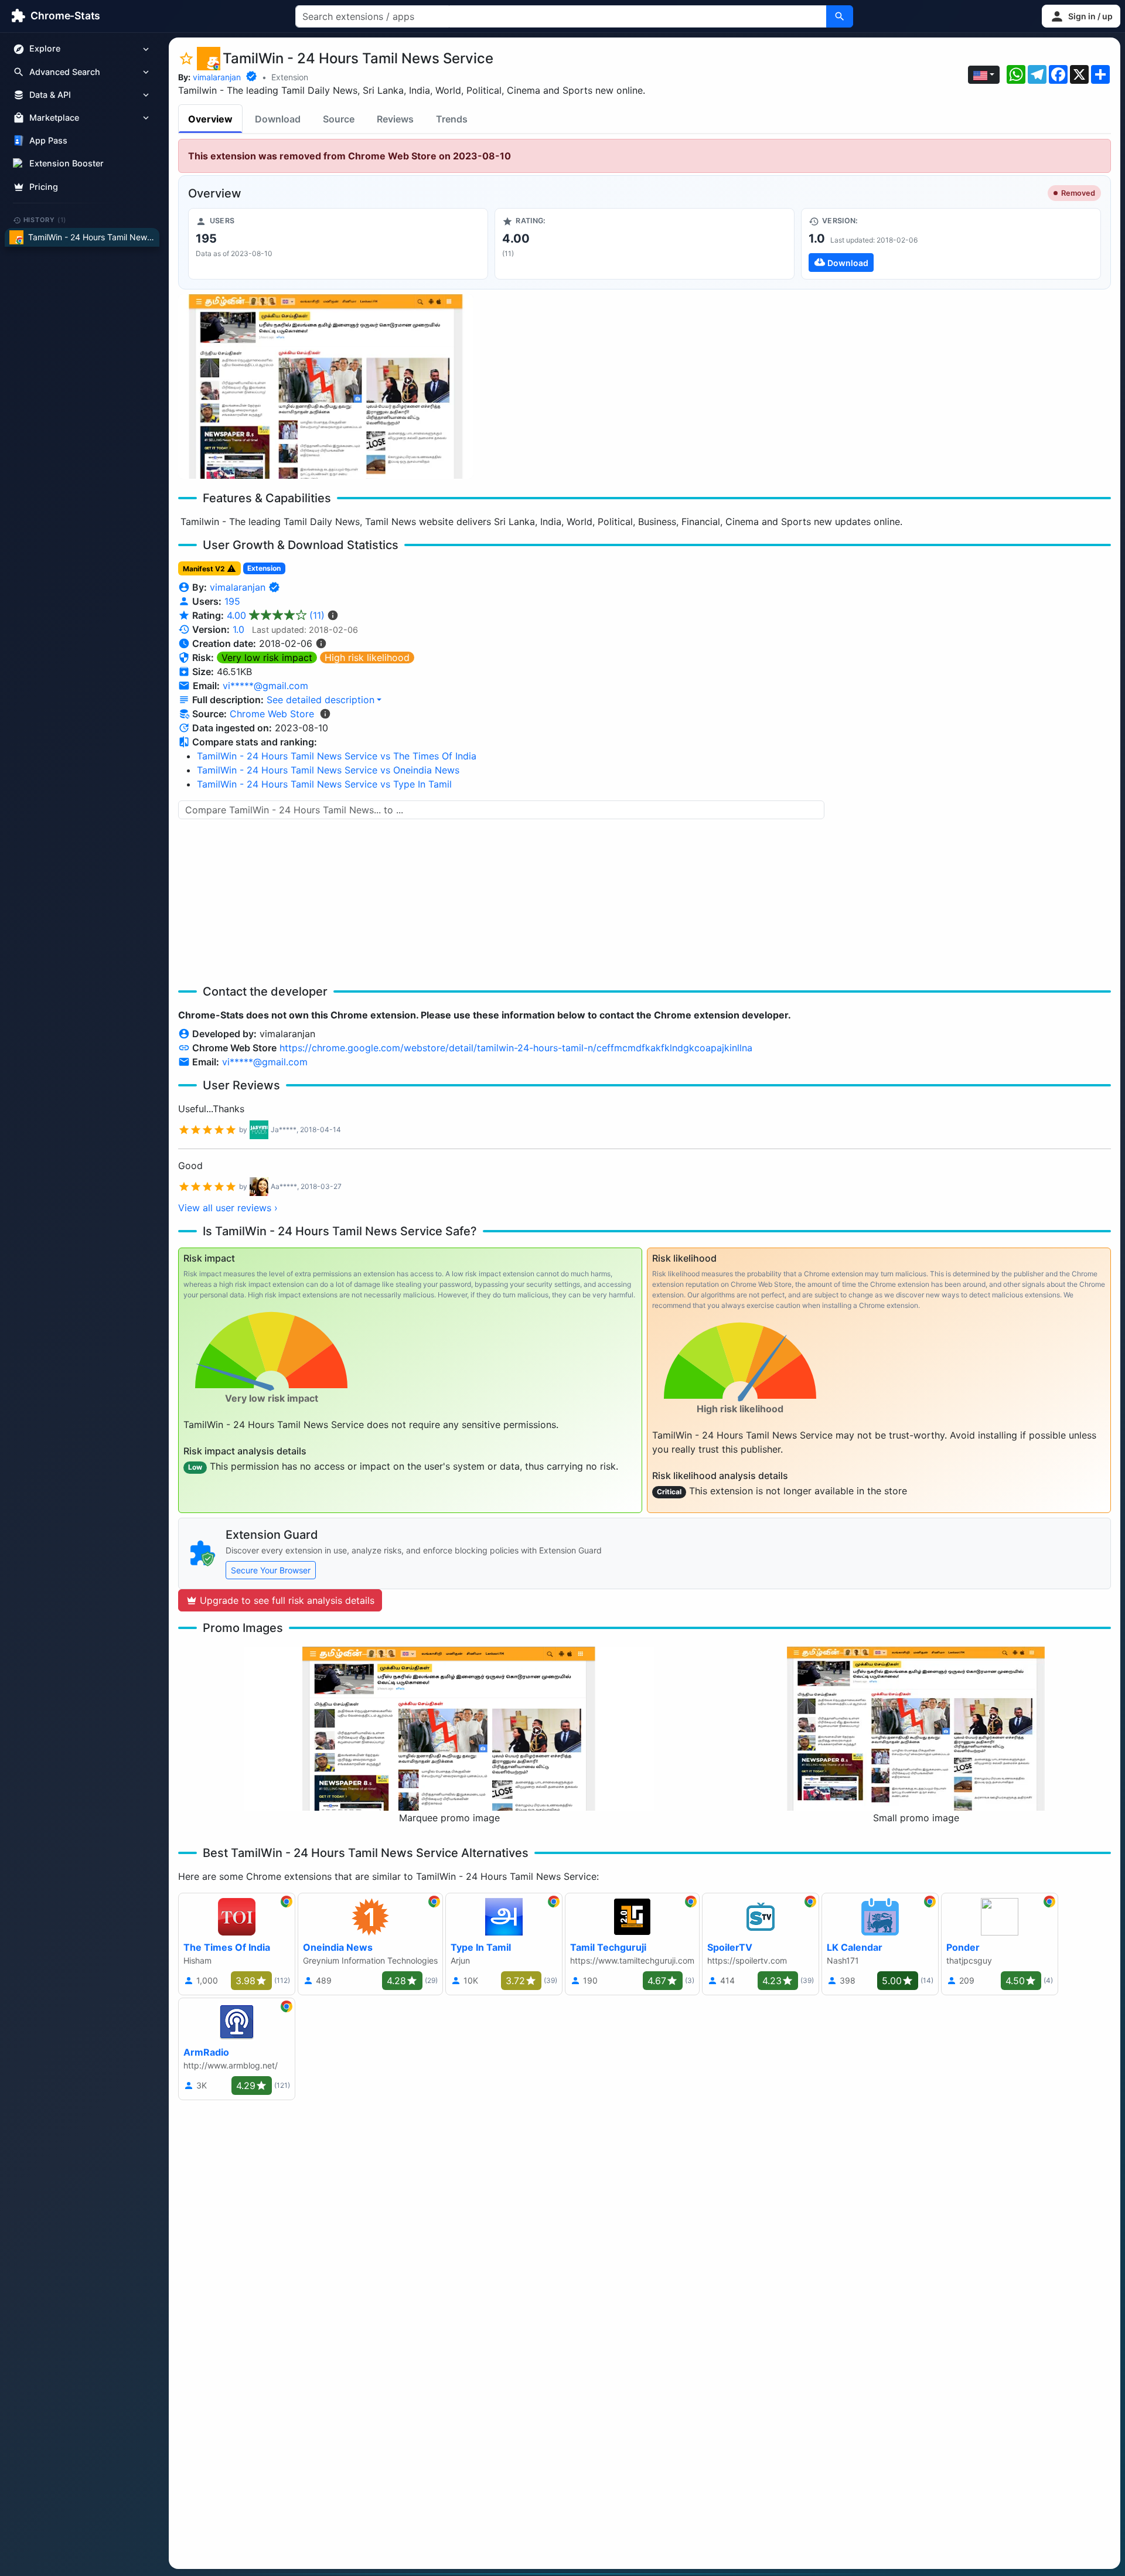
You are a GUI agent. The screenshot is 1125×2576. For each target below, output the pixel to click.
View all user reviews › (228, 1208)
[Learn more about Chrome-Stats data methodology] (325, 714)
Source (339, 119)
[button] (1081, 16)
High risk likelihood (367, 657)
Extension (290, 77)
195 (232, 601)
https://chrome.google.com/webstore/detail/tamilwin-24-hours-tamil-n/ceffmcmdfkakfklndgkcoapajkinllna (516, 1048)
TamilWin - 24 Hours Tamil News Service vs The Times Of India (337, 756)
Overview (210, 119)
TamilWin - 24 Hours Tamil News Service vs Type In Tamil (324, 784)
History (45, 220)
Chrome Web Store (272, 714)
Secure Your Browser (271, 1570)
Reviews (395, 119)
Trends (452, 119)
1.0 (238, 629)
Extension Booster (67, 164)
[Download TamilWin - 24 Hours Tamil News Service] (951, 244)
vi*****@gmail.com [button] (265, 686)
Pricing (44, 187)
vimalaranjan (217, 77)
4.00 (276, 615)
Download (278, 119)
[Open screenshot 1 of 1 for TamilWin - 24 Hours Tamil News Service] (326, 386)
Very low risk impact (267, 657)
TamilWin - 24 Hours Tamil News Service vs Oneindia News (328, 770)
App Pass (48, 141)
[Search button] (840, 16)
